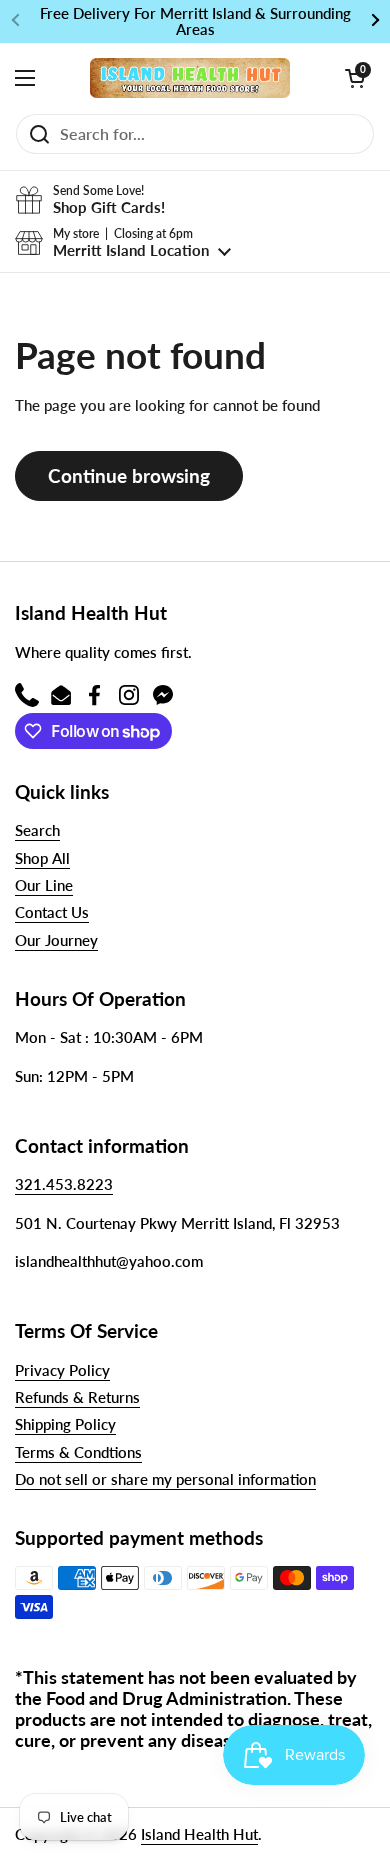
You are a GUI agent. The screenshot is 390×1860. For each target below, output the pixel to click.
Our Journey (56, 940)
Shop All (42, 858)
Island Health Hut (199, 1834)
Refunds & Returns (77, 1397)
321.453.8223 (64, 1184)
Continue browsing (129, 475)
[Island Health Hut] (190, 78)
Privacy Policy (62, 1370)
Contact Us (52, 912)
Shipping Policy (65, 1424)
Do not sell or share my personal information (165, 1479)
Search (37, 830)
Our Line (44, 885)
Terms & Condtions (78, 1452)
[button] (355, 78)
